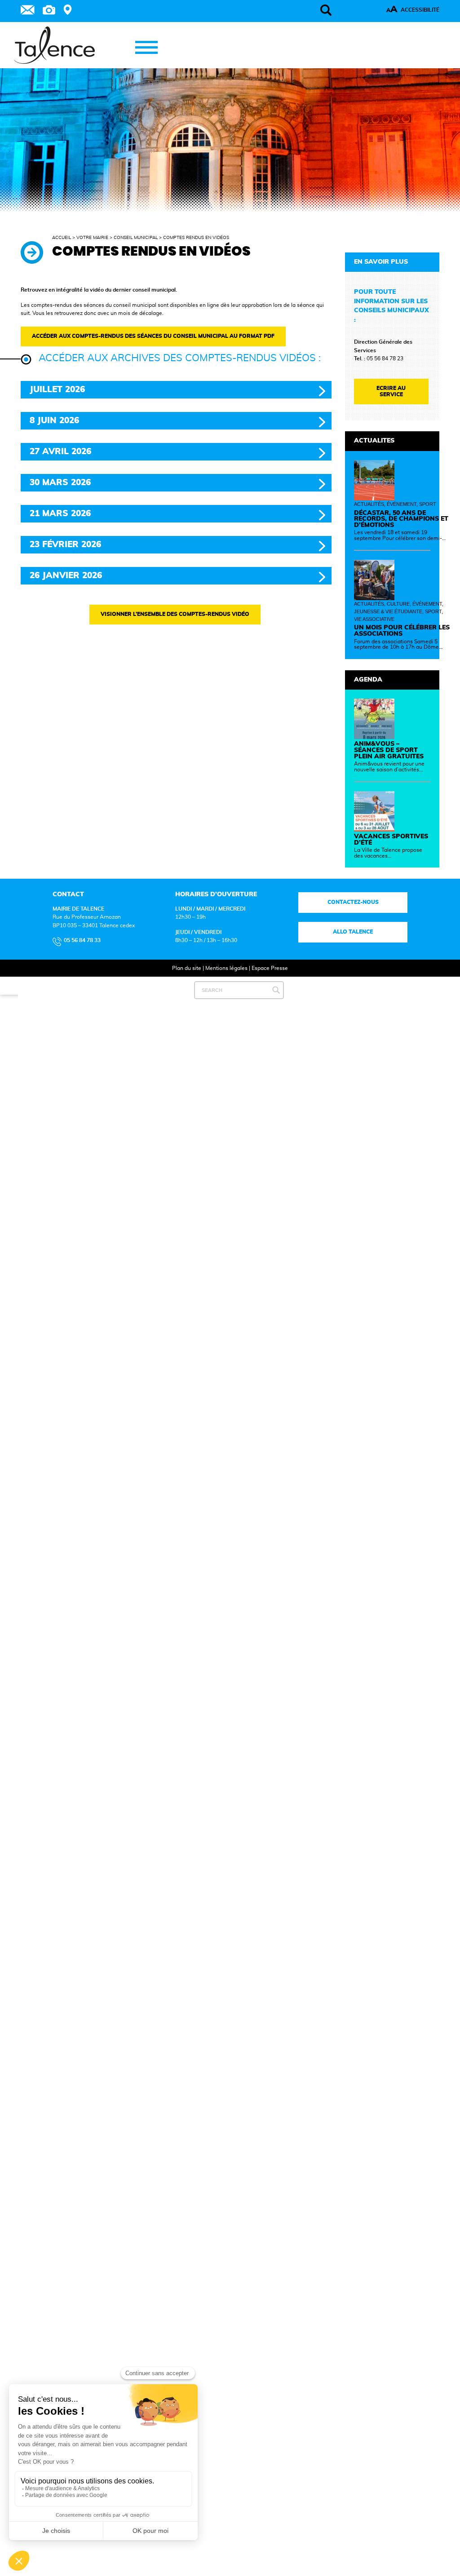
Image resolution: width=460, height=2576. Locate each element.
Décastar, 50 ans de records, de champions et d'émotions (401, 519)
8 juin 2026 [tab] (54, 421)
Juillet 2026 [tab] (57, 390)
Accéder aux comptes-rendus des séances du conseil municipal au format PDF (153, 336)
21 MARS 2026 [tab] (60, 514)
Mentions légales (226, 968)
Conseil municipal (136, 238)
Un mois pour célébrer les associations (402, 631)
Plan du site (187, 968)
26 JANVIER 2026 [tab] (66, 576)
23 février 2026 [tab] (65, 545)
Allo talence (353, 932)
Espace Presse (270, 968)
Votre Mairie (92, 238)
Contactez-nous (353, 902)
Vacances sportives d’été (391, 840)
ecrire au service (391, 391)
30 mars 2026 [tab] (60, 483)
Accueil (62, 238)
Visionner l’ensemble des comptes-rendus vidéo (175, 614)
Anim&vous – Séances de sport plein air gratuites (389, 750)
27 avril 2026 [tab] (60, 452)
